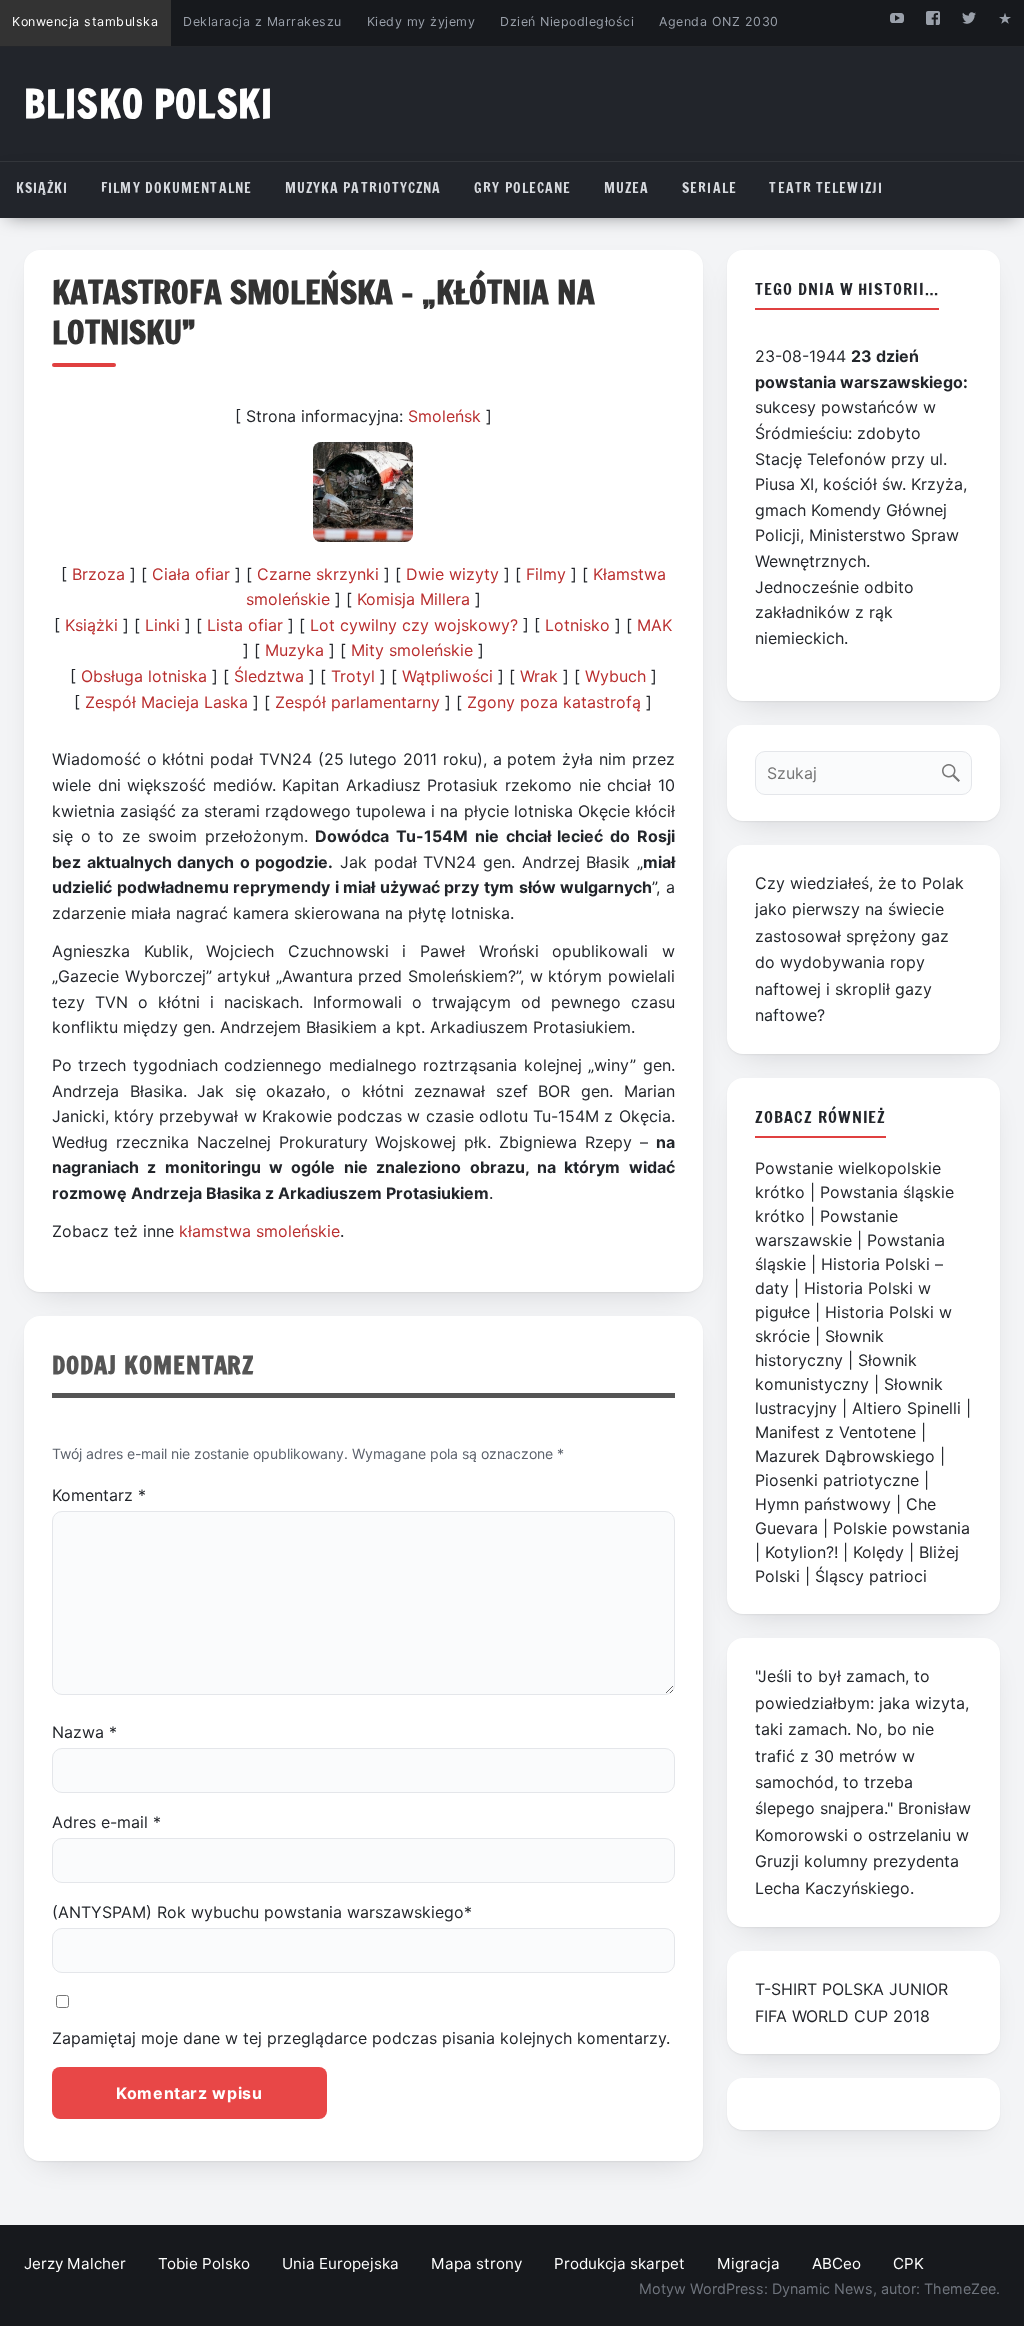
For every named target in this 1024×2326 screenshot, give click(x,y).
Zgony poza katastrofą (554, 702)
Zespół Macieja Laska (166, 702)
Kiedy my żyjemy (421, 21)
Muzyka (294, 650)
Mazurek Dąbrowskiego (845, 1456)
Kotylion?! (801, 1552)
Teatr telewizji (826, 188)
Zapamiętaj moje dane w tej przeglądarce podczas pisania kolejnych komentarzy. (361, 2038)
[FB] (932, 17)
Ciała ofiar (191, 574)
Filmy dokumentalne (176, 188)
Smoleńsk (444, 416)
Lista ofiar (245, 625)
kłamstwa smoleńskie (259, 1231)
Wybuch (615, 676)
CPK (908, 2263)
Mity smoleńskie (412, 650)
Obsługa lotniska (144, 676)
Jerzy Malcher (75, 2263)
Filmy (546, 574)
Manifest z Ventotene (835, 1432)
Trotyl (353, 676)
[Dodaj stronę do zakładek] (1005, 17)
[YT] (896, 17)
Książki (42, 188)
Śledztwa (269, 676)
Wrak (539, 676)
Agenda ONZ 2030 (719, 21)
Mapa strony (476, 2263)
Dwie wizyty (452, 574)
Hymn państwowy (823, 1504)
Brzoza (98, 574)
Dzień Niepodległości (567, 21)
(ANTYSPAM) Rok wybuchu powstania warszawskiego (262, 1912)
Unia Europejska (340, 2263)
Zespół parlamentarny (357, 702)
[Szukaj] (955, 768)
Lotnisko (577, 625)
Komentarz (99, 1495)
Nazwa (84, 1732)
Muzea (627, 188)
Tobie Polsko (204, 2263)
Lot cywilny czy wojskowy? (414, 625)
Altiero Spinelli (906, 1408)
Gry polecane (522, 188)
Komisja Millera (413, 599)
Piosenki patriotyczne (837, 1480)
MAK (654, 625)
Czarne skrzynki (318, 574)
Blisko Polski (148, 103)
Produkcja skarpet (619, 2263)
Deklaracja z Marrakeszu (262, 21)
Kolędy (878, 1552)
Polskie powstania (901, 1528)
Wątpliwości (447, 676)
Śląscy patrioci (871, 1576)
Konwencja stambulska (85, 21)
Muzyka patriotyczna (363, 188)
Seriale (709, 188)
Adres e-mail (106, 1822)
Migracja (748, 2263)
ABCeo (836, 2263)
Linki (162, 625)
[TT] (969, 17)
